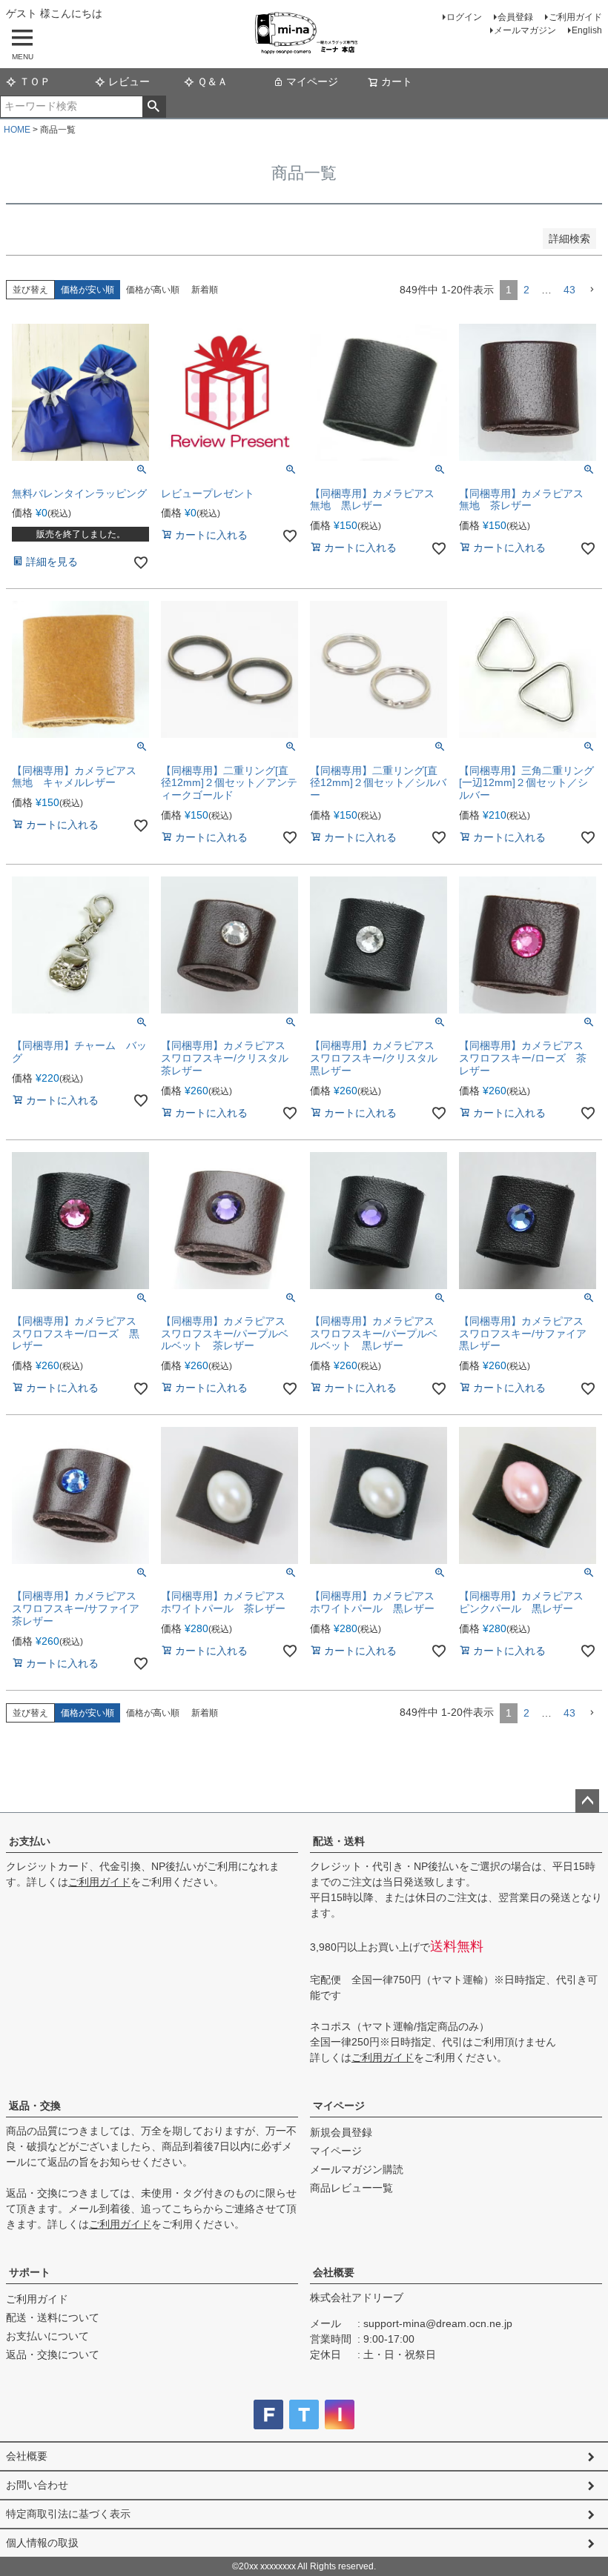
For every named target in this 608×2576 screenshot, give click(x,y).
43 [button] (569, 290)
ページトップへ (587, 1801)
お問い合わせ (37, 2485)
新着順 (205, 290)
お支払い (30, 1841)
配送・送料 (339, 1841)
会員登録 (515, 17)
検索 (154, 107)
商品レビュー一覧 (351, 2188)
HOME (17, 130)
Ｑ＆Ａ (212, 81)
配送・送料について (53, 2317)
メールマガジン (525, 30)
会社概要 (334, 2272)
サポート (30, 2272)
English (587, 30)
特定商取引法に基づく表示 (68, 2514)
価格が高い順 (153, 290)
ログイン (464, 17)
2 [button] (526, 290)
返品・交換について (53, 2354)
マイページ (312, 81)
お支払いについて (47, 2336)
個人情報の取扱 (42, 2543)
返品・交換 (35, 2106)
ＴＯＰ (35, 81)
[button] (592, 290)
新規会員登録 (341, 2132)
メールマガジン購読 (357, 2169)
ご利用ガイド (575, 17)
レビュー (129, 81)
